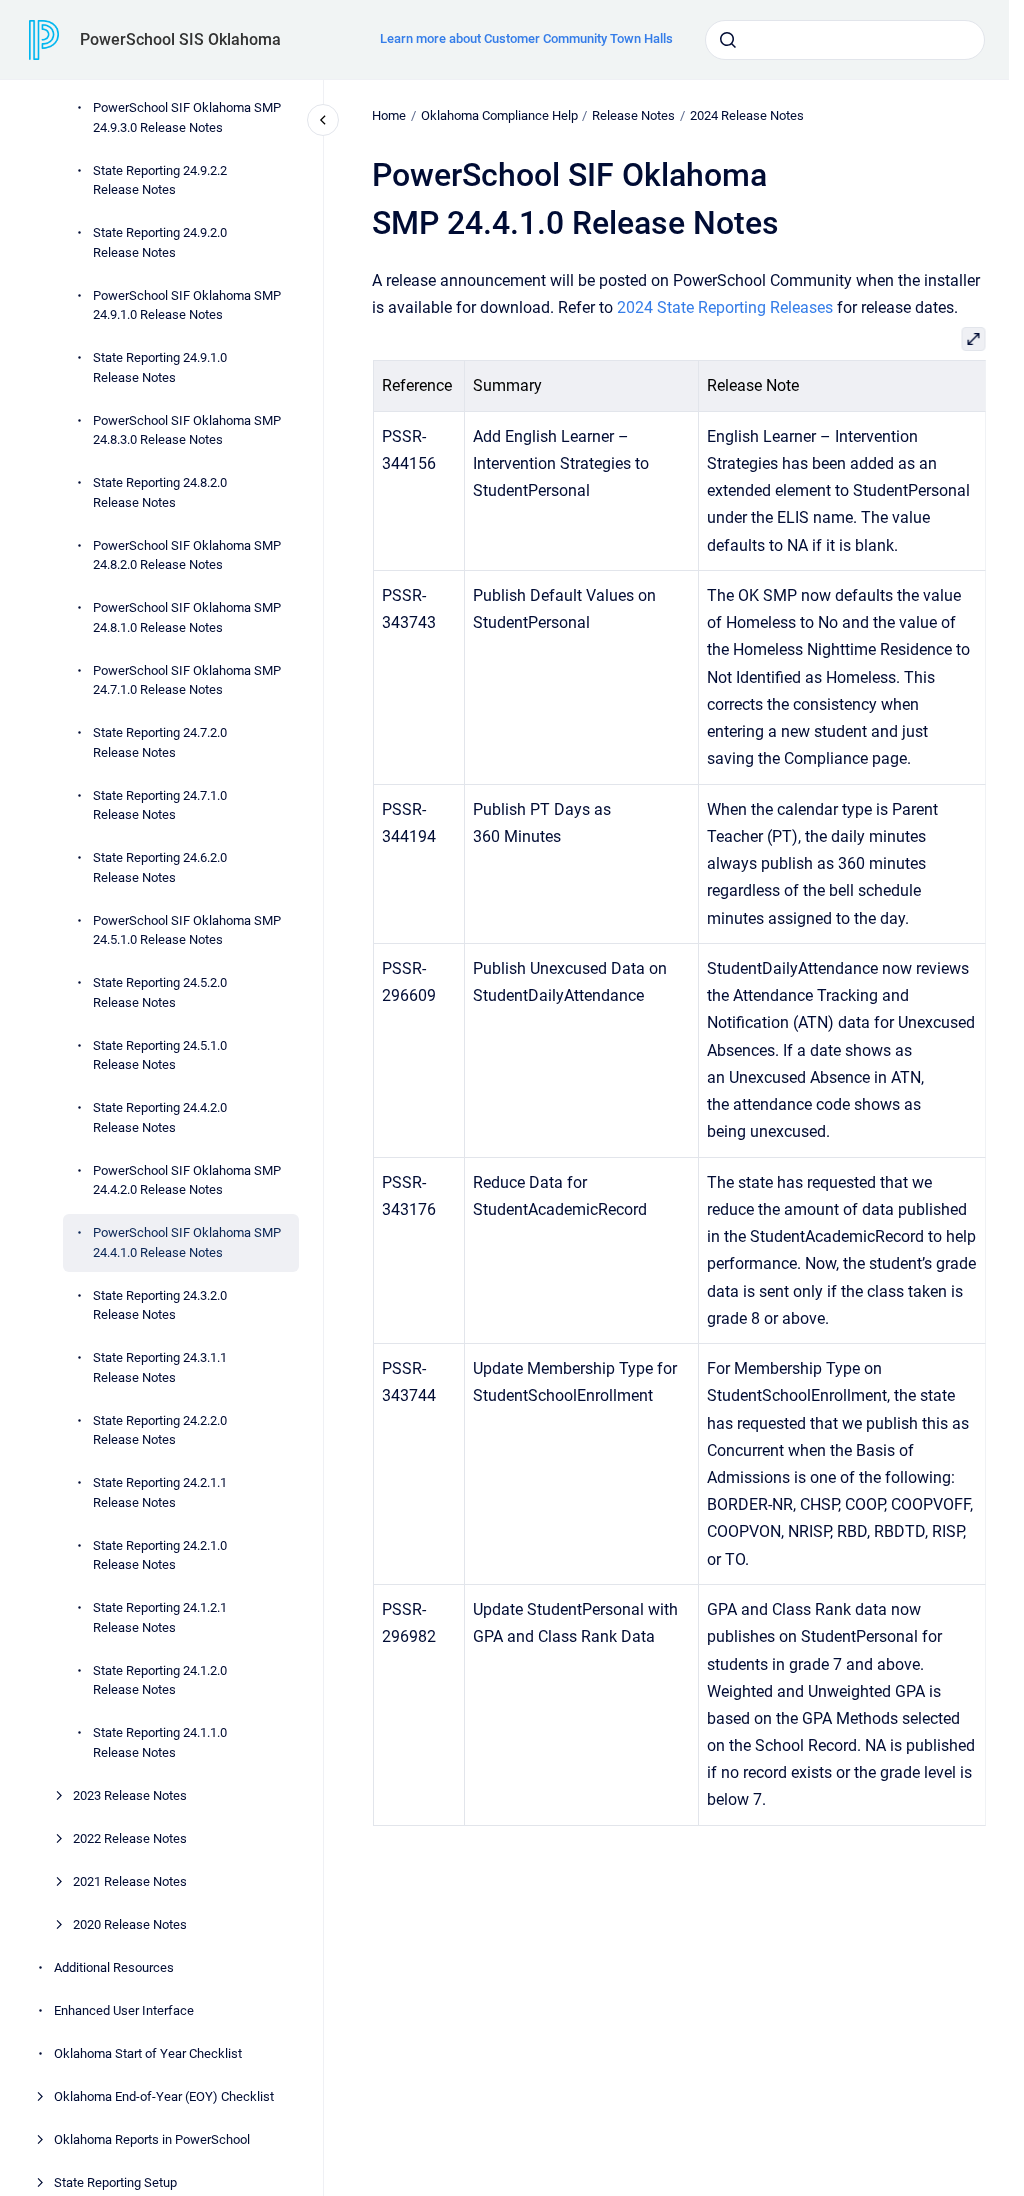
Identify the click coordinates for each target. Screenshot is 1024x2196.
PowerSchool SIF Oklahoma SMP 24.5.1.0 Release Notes (187, 930)
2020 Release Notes (130, 1924)
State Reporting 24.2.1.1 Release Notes (160, 1492)
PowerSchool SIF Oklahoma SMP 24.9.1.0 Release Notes (187, 305)
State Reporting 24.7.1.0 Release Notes (160, 805)
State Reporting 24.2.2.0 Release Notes (160, 1430)
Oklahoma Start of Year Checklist (148, 2053)
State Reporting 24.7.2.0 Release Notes (160, 742)
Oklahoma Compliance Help (499, 115)
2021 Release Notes (130, 1881)
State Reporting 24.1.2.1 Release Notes (160, 1617)
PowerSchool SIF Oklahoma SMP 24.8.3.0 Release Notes (187, 430)
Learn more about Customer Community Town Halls (526, 38)
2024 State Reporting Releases (725, 307)
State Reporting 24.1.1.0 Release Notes (160, 1742)
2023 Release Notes (130, 1795)
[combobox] (845, 40)
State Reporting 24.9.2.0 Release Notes (160, 242)
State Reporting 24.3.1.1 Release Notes (160, 1367)
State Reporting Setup (115, 2182)
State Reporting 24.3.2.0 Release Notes (160, 1305)
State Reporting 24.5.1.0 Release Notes (160, 1055)
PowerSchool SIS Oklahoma (180, 39)
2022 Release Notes (130, 1838)
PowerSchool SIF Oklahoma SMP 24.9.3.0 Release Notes (187, 117)
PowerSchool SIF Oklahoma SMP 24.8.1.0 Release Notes (187, 617)
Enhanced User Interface (124, 2010)
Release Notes (633, 115)
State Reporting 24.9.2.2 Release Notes (160, 180)
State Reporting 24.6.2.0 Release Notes (160, 867)
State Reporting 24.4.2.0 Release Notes (160, 1117)
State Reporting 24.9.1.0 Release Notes (160, 367)
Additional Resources (114, 1967)
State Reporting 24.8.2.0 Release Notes (160, 492)
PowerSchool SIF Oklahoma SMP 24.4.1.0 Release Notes (187, 1242)
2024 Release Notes (747, 115)
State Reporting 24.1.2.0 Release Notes (160, 1680)
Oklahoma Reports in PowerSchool (152, 2139)
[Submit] (728, 40)
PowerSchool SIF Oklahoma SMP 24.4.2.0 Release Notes (187, 1180)
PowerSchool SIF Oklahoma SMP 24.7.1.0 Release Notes (187, 680)
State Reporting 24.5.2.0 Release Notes (160, 992)
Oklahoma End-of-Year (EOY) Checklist (164, 2096)
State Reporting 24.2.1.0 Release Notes (160, 1555)
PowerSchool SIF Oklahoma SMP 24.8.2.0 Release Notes (187, 555)
